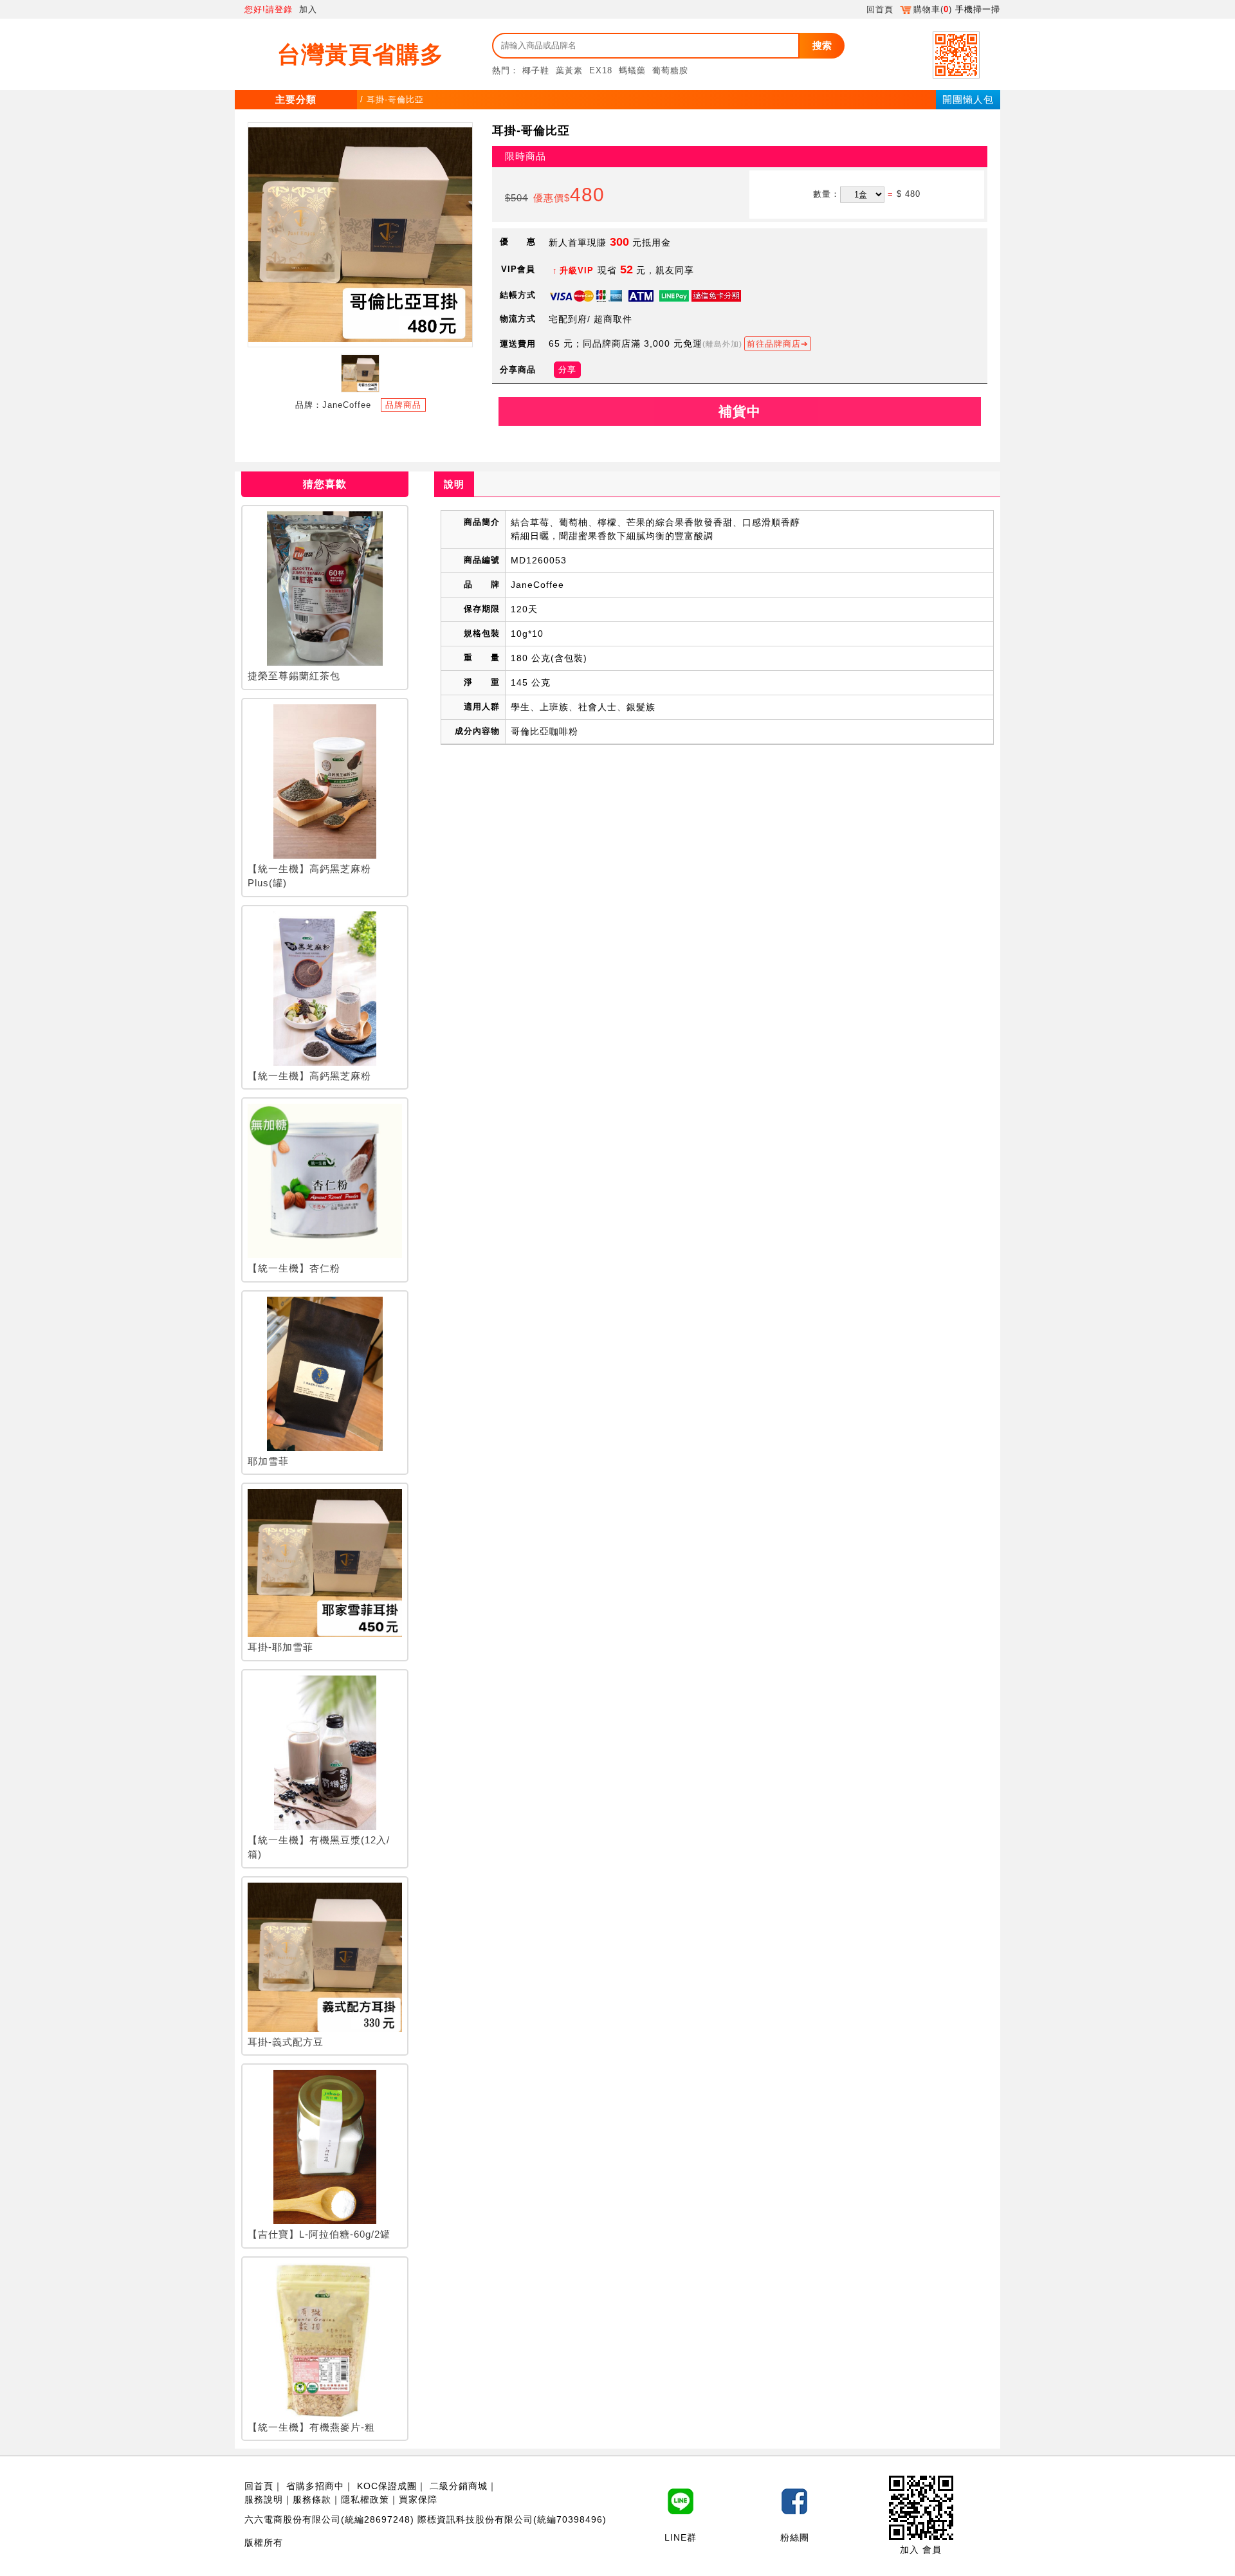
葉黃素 (569, 70)
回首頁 (880, 9)
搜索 (822, 45)
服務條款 (312, 2499)
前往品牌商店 (774, 344)
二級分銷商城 (459, 2486)
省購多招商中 (315, 2486)
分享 (567, 370)
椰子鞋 (536, 70)
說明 (454, 484)
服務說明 (264, 2499)
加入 (308, 9)
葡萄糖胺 (670, 70)
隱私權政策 (365, 2499)
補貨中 (740, 411)
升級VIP (577, 270)
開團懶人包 (968, 99)
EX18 (601, 70)
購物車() (933, 9)
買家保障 (418, 2499)
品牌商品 (403, 405)
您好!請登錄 (269, 9)
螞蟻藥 (632, 70)
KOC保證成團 (387, 2486)
